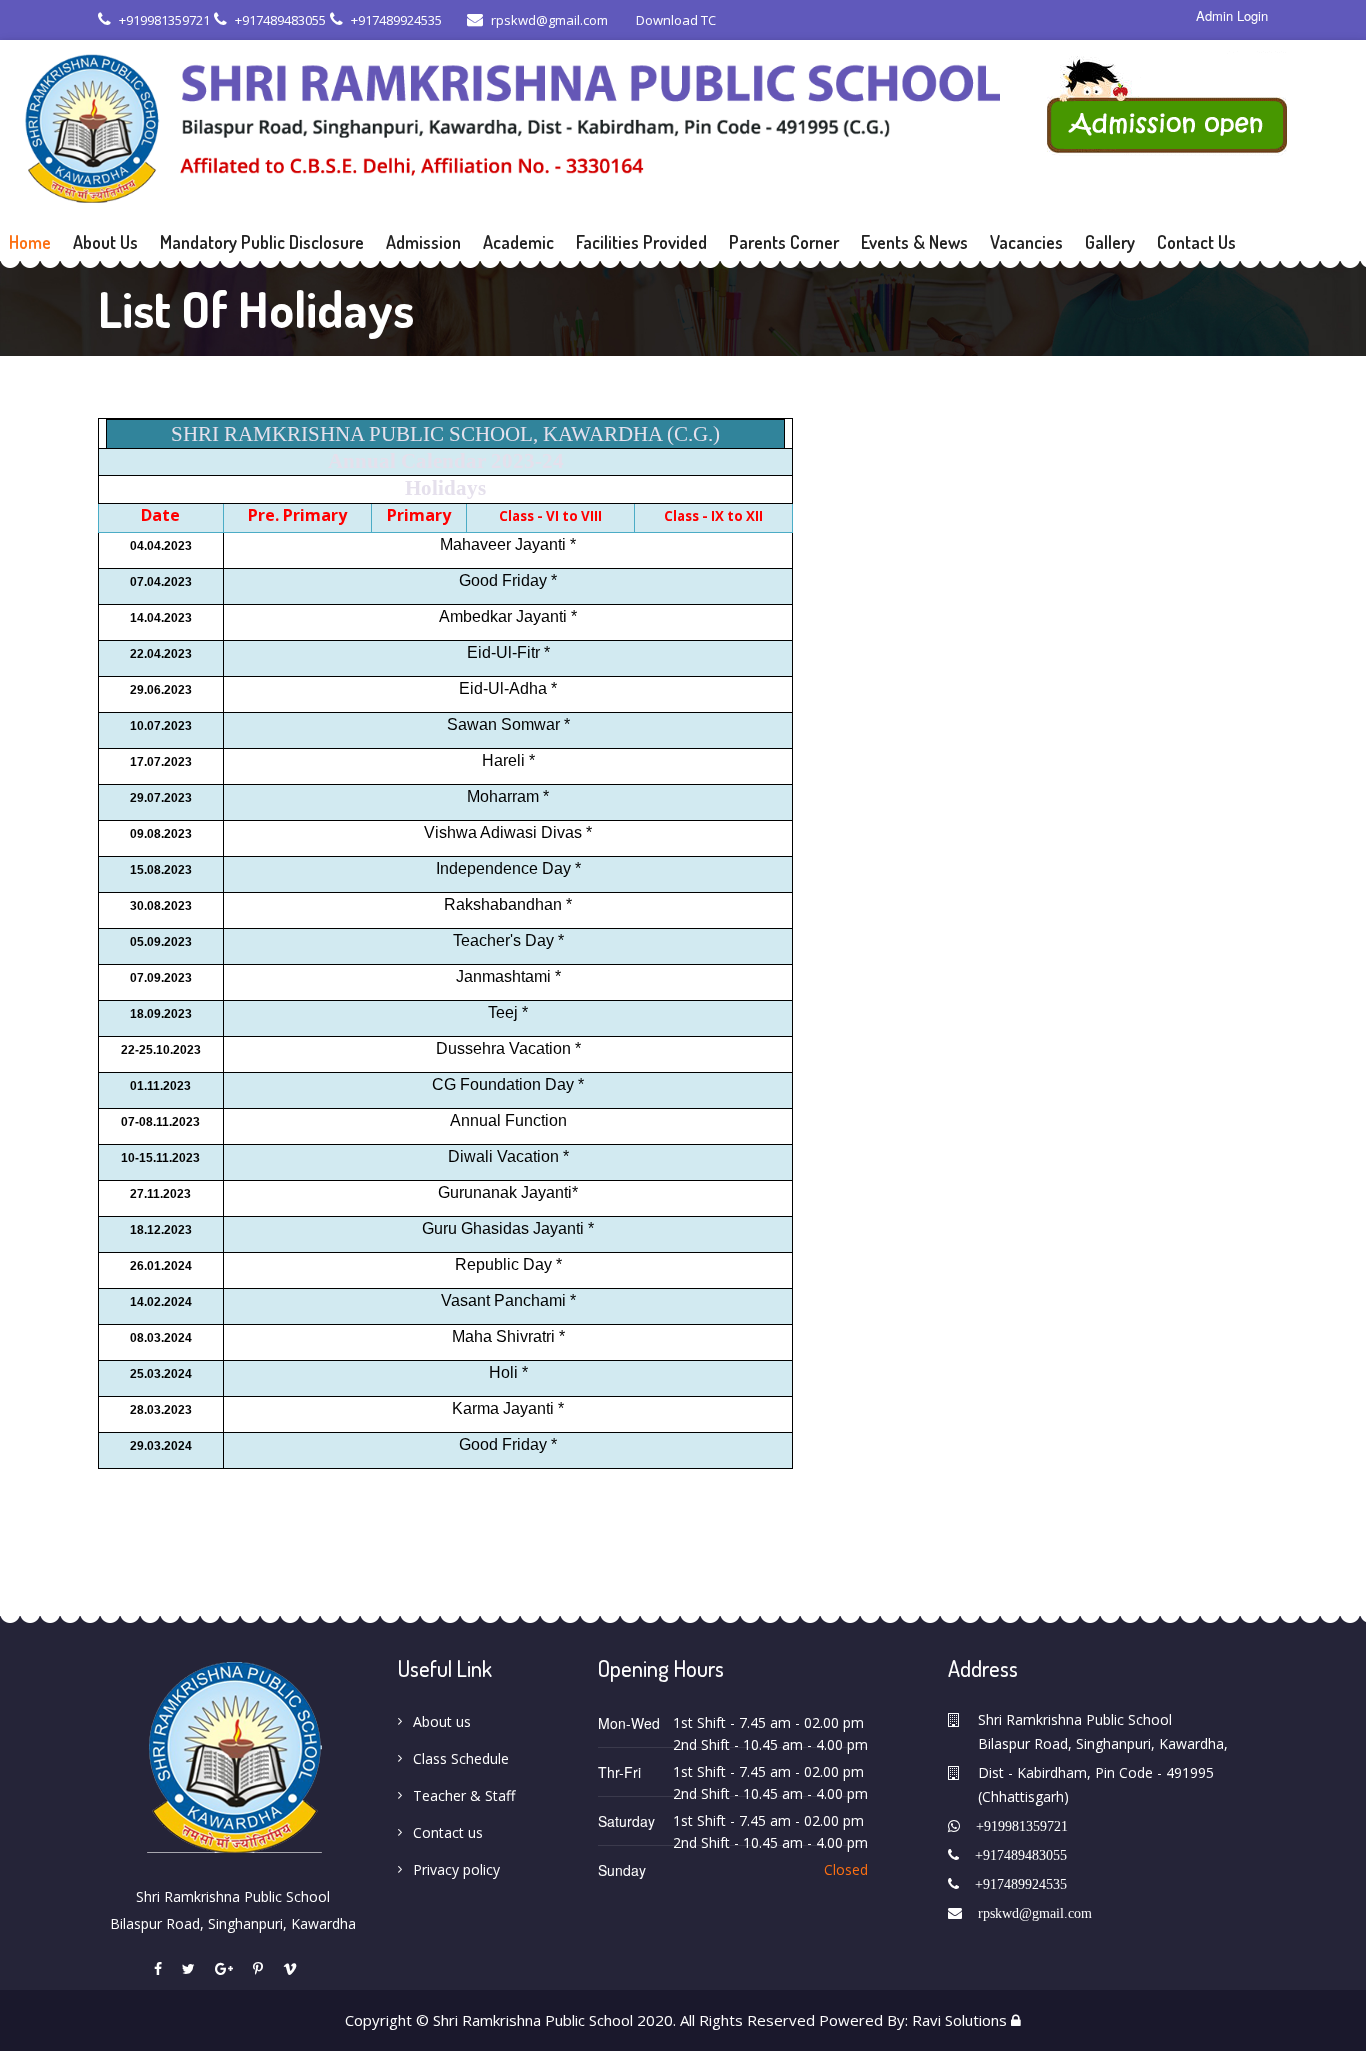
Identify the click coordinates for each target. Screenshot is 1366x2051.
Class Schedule (461, 1758)
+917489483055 (280, 20)
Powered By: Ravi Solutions (913, 2020)
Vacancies (1026, 242)
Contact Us (1196, 242)
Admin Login (1232, 16)
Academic (518, 242)
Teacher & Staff (464, 1795)
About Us (105, 242)
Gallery (1110, 242)
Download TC (674, 20)
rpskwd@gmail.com (549, 20)
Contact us (448, 1832)
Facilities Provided (641, 242)
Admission (423, 242)
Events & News (914, 242)
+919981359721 (164, 20)
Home (30, 242)
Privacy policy (456, 1869)
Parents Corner (784, 242)
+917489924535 (396, 20)
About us (442, 1721)
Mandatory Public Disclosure (262, 242)
